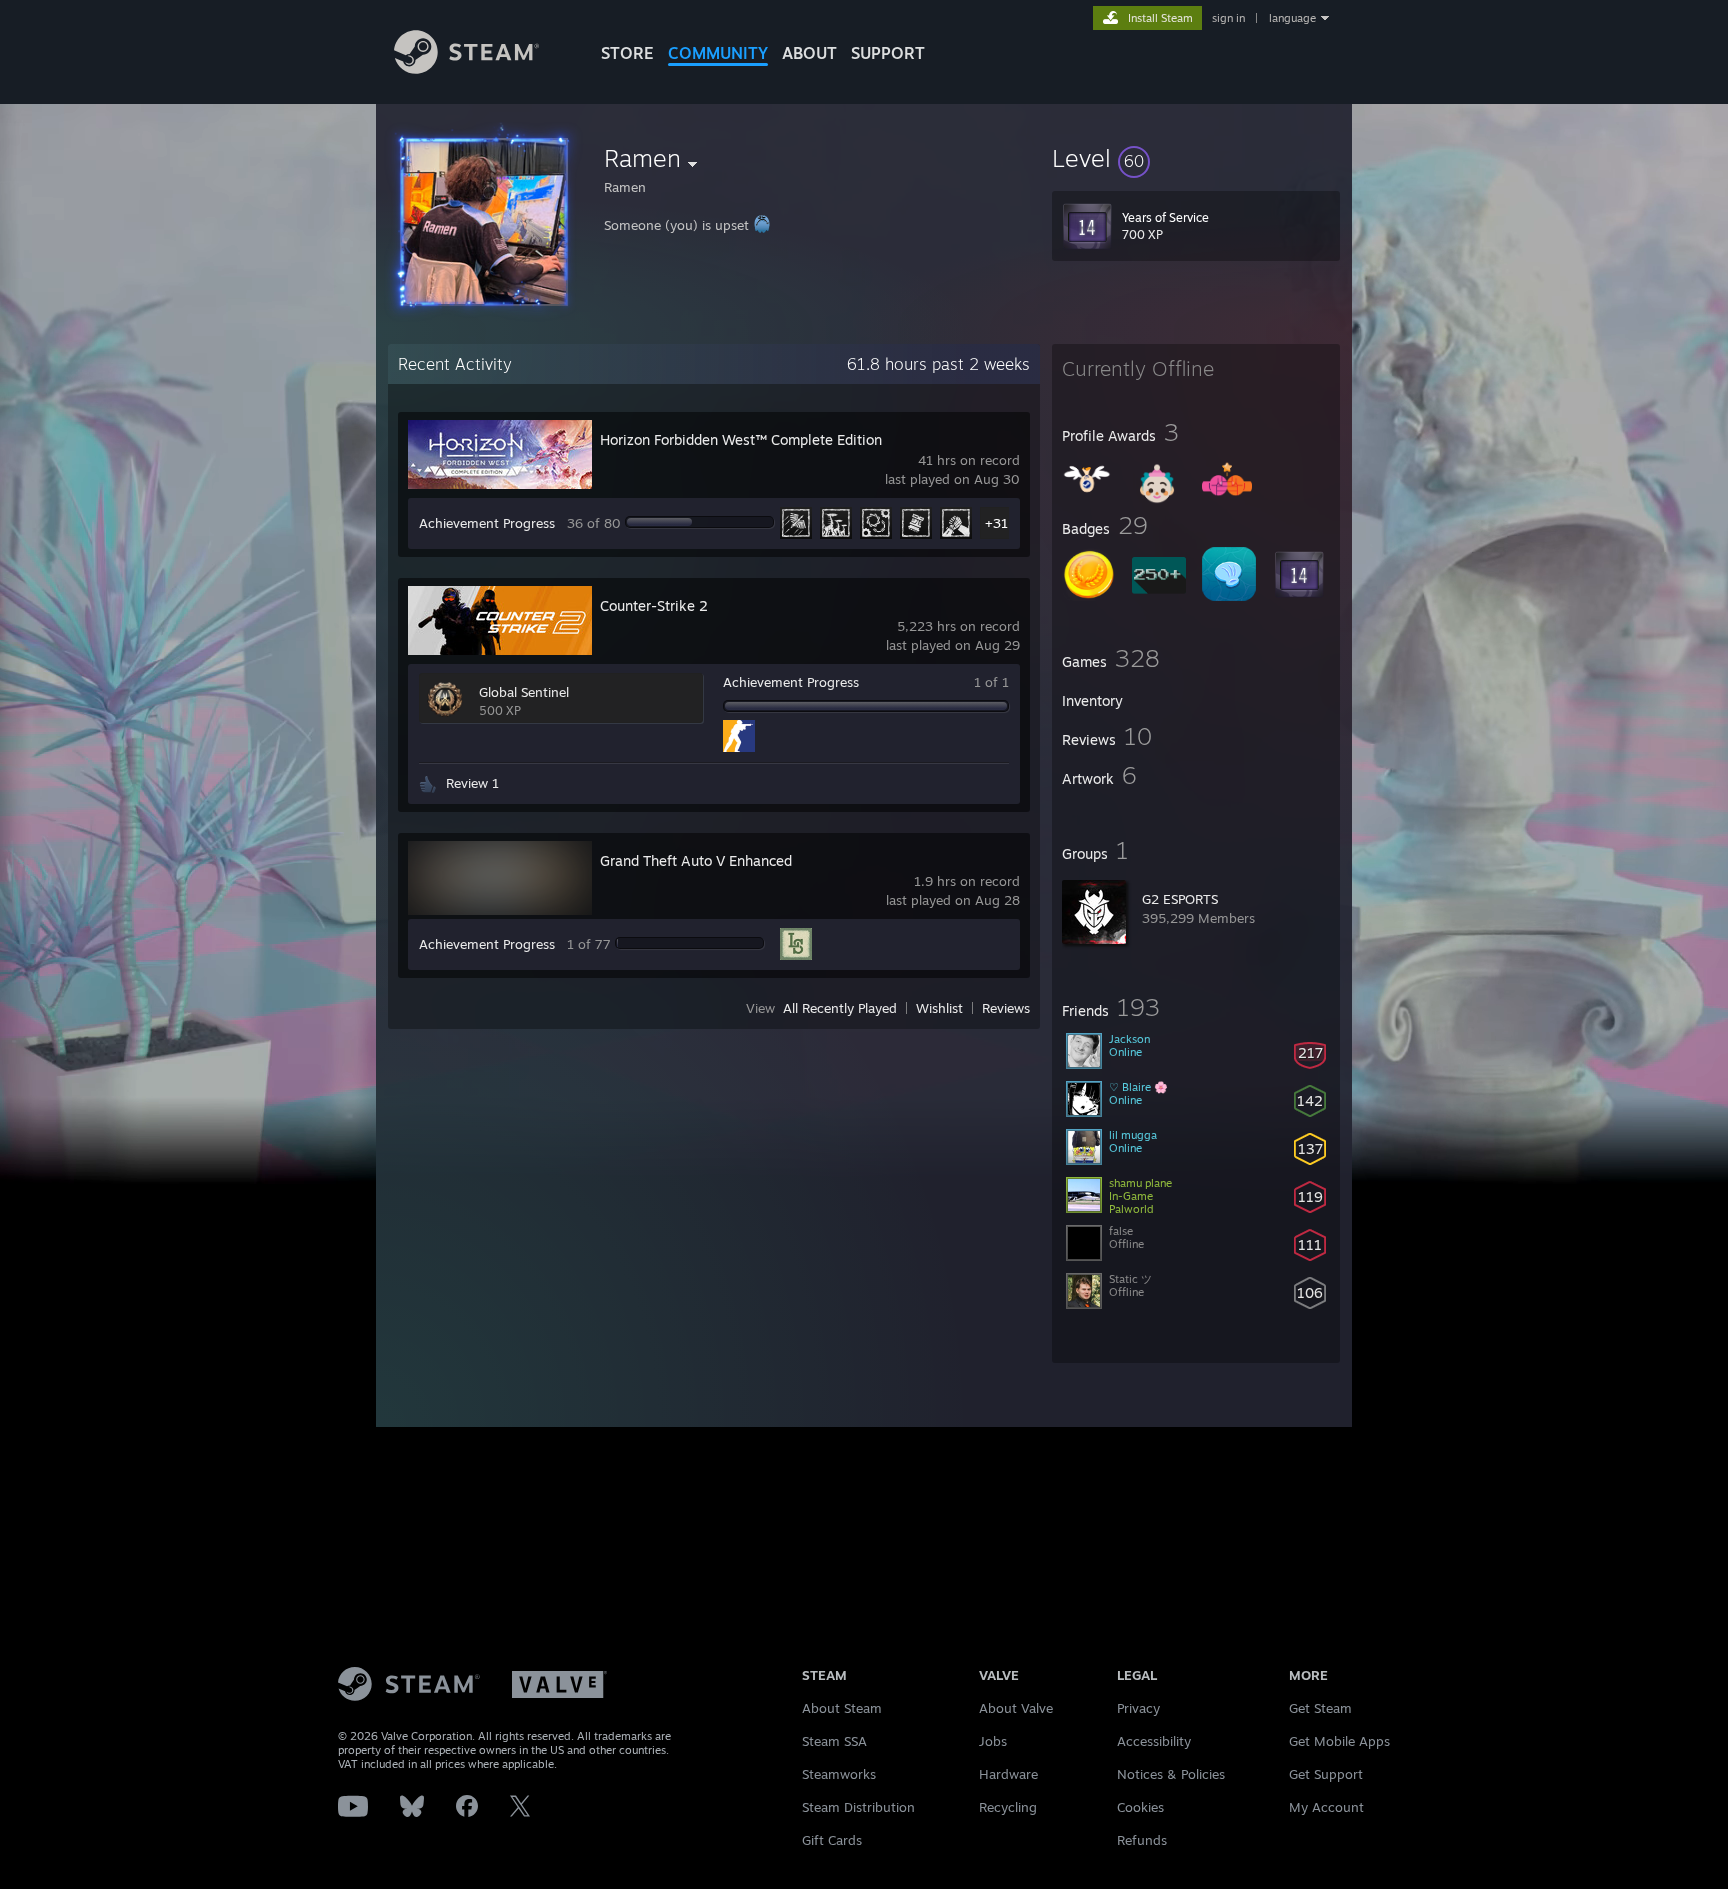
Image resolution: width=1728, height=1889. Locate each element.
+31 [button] (996, 523)
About (809, 53)
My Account (1326, 1807)
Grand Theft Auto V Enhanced (696, 860)
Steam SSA (834, 1741)
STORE (627, 53)
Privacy (1138, 1708)
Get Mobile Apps (1339, 1741)
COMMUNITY (718, 53)
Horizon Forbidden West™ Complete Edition (741, 439)
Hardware (1008, 1774)
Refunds (1142, 1840)
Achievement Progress (487, 523)
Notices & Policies (1171, 1774)
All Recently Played (840, 1008)
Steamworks (839, 1774)
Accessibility (1154, 1741)
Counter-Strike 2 (654, 605)
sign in (1228, 18)
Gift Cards (832, 1840)
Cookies (1140, 1807)
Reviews (1006, 1008)
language (1292, 18)
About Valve (1016, 1708)
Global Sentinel (524, 692)
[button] (1196, 158)
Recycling (1008, 1807)
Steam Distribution (858, 1807)
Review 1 (472, 783)
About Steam (842, 1708)
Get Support (1326, 1774)
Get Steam (1320, 1708)
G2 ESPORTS (1180, 899)
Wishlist (939, 1008)
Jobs (993, 1741)
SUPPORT (888, 53)
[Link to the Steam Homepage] (466, 68)
